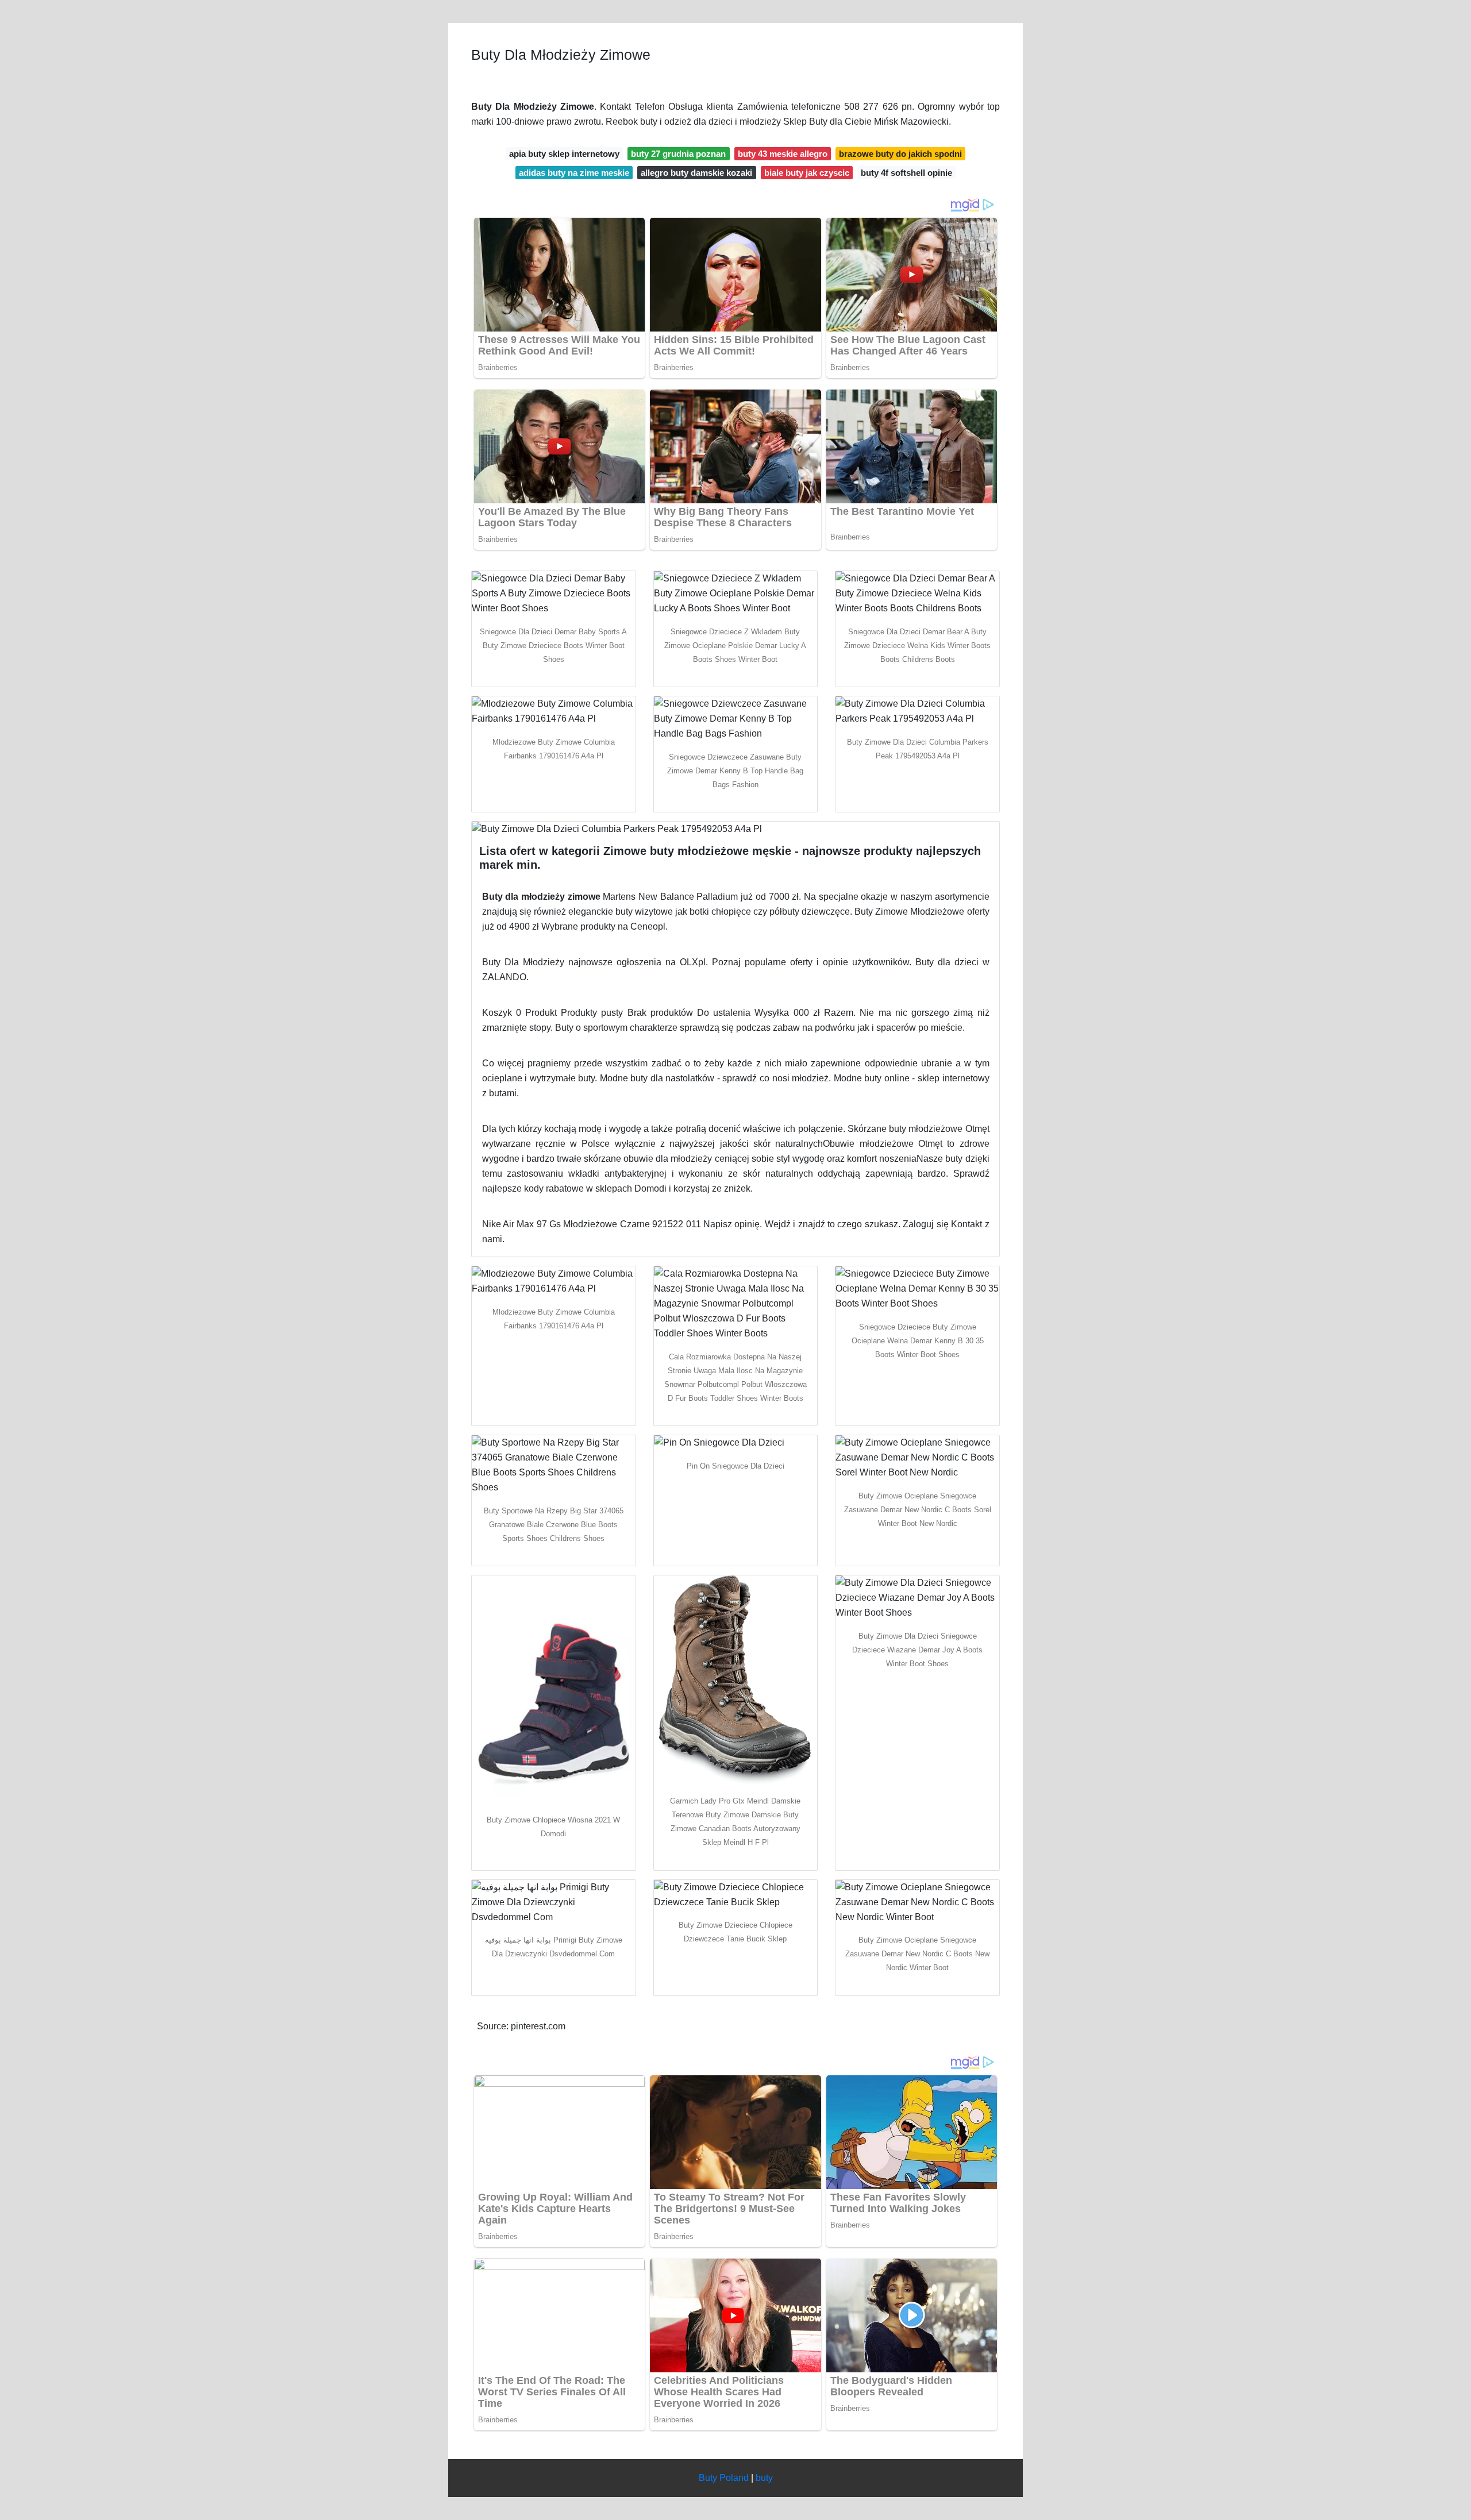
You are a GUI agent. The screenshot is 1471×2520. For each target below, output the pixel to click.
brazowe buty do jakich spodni (900, 154)
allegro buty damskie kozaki (696, 173)
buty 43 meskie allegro (783, 154)
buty (764, 2478)
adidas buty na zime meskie (574, 173)
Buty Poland (724, 2478)
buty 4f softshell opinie (906, 173)
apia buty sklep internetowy (564, 154)
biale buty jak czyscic (807, 173)
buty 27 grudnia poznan (678, 154)
